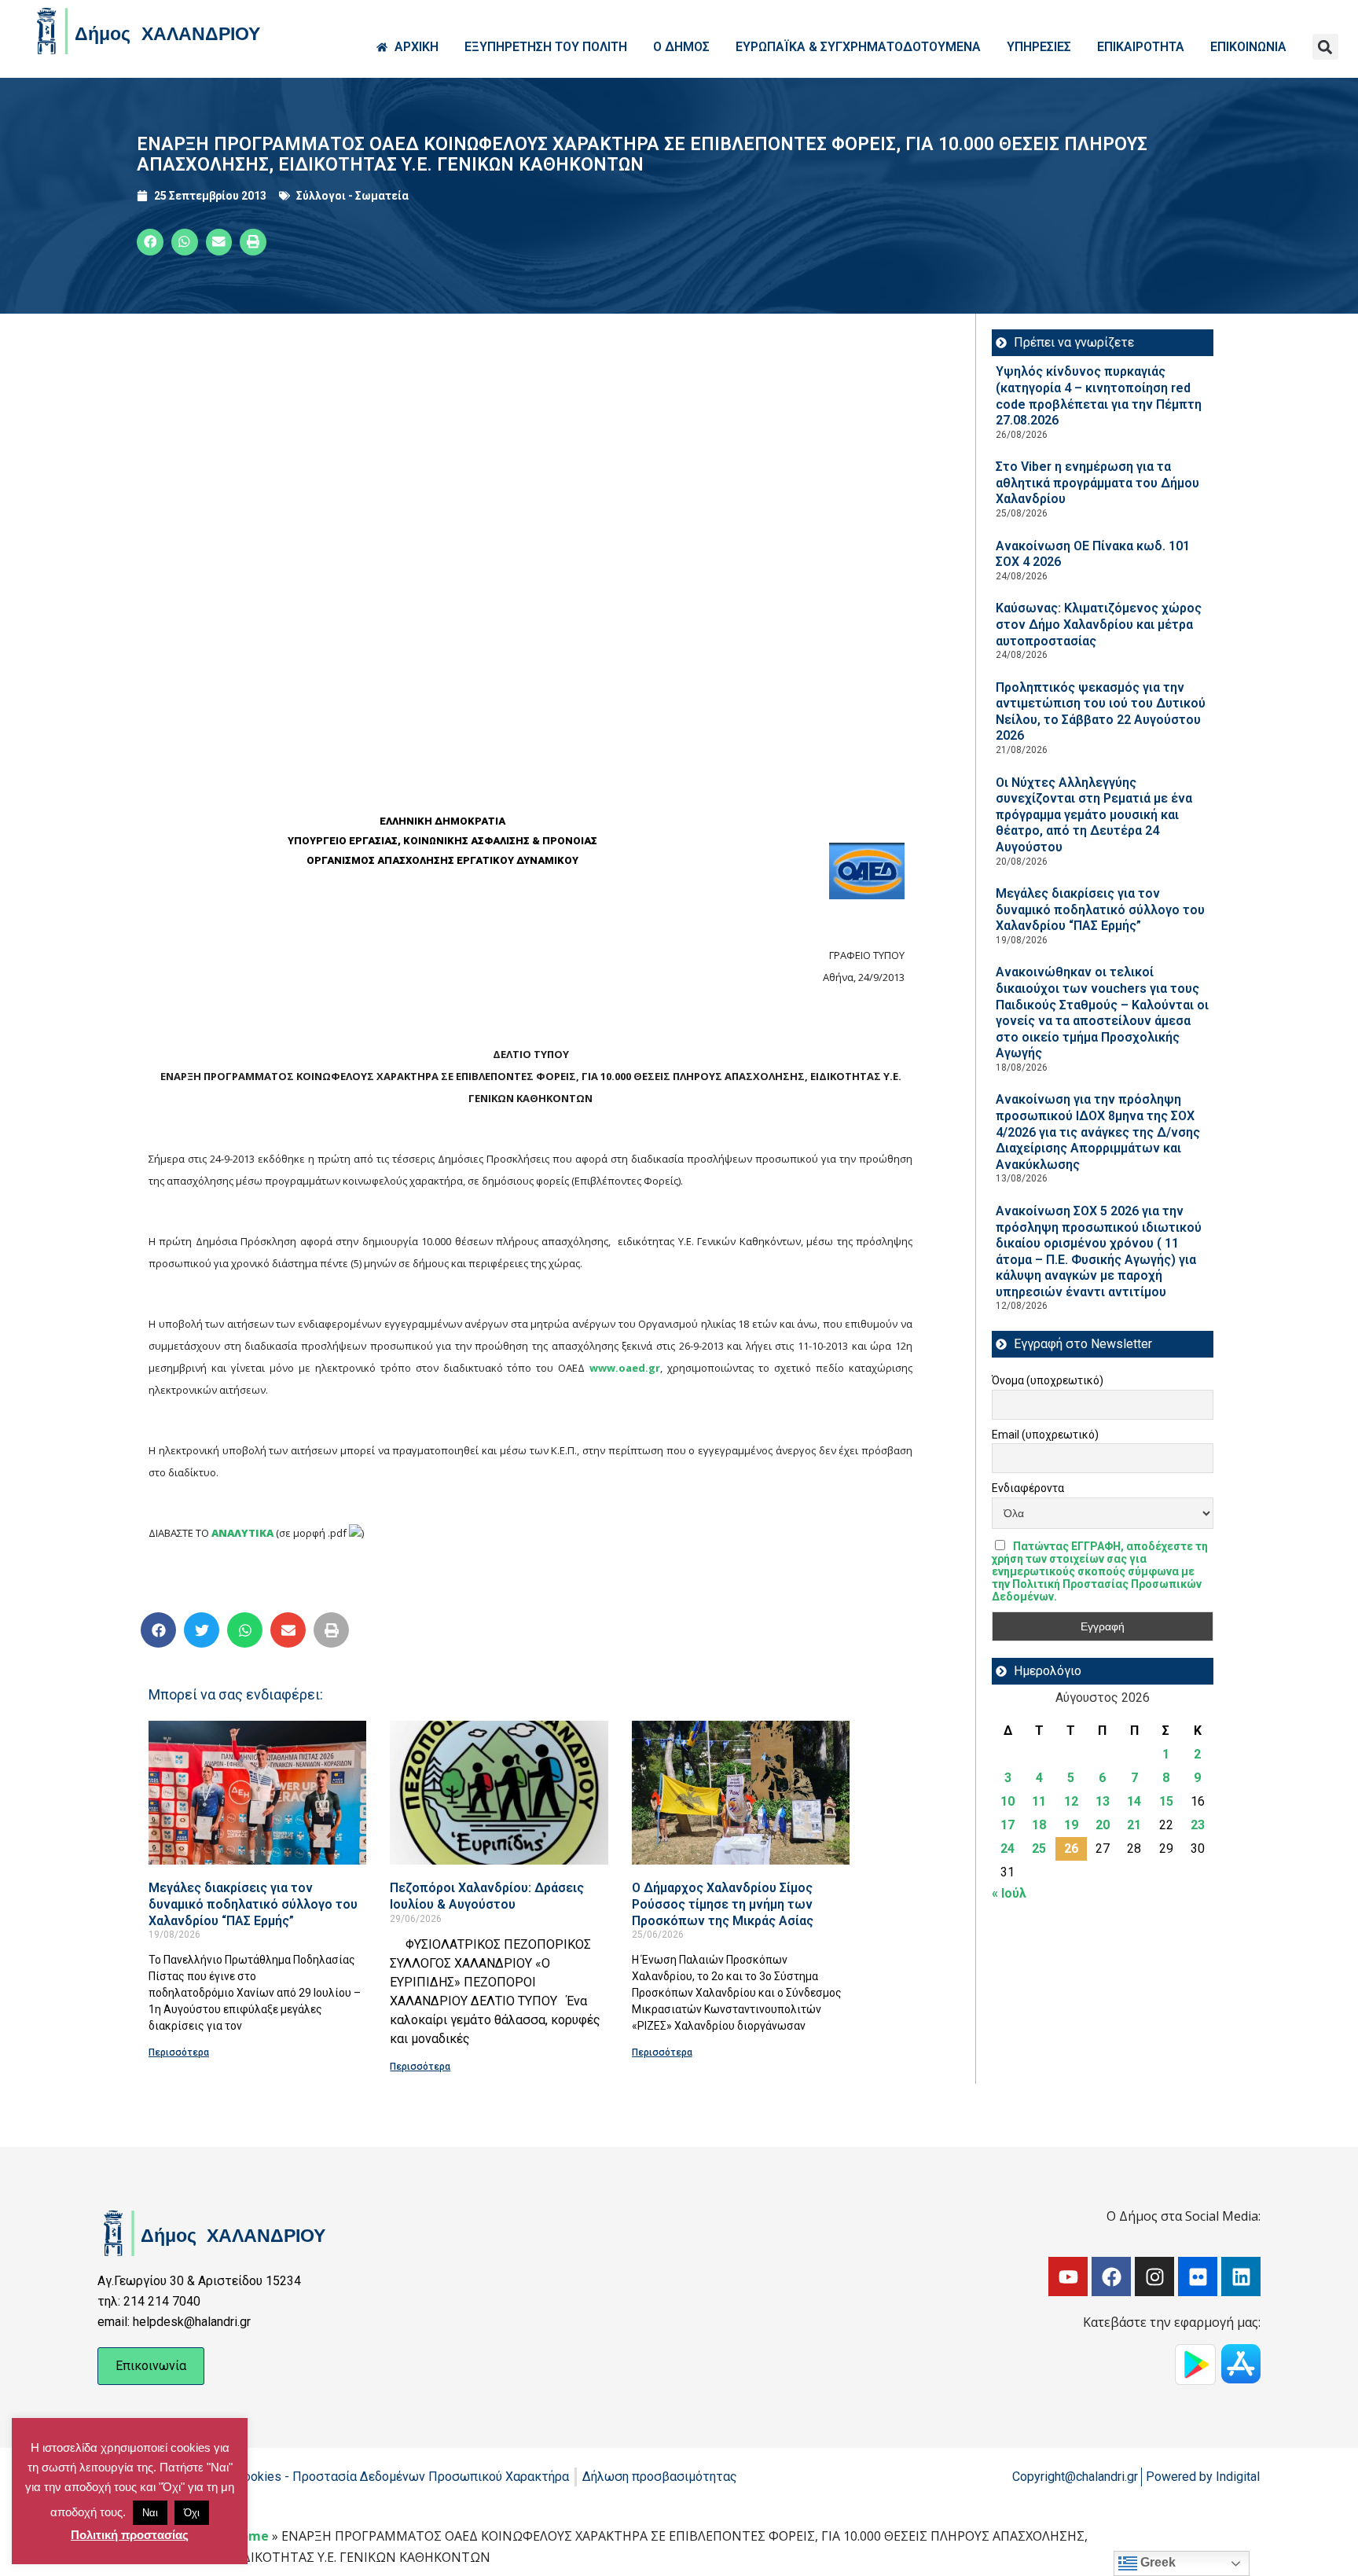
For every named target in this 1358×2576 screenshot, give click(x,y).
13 (1103, 1801)
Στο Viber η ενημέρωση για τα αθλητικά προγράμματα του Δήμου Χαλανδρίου (1097, 483)
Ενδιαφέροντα (1028, 1488)
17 (1007, 1825)
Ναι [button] (150, 2513)
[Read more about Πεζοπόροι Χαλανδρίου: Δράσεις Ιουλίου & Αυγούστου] (499, 1793)
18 (1039, 1825)
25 (1039, 1848)
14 (1134, 1801)
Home (250, 2536)
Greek (1156, 2562)
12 (1071, 1801)
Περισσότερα (179, 2052)
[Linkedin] (1241, 2277)
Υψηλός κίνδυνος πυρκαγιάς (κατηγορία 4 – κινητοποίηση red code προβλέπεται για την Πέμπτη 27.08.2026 (1099, 396)
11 (1039, 1801)
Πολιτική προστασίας (130, 2535)
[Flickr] (1198, 2277)
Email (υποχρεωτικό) (1045, 1435)
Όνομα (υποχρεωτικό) (1048, 1380)
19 (1071, 1825)
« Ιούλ (1009, 1893)
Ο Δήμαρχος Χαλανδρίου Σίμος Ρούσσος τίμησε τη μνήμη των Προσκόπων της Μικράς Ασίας (723, 1904)
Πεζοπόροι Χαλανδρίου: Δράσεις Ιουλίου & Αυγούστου (487, 1896)
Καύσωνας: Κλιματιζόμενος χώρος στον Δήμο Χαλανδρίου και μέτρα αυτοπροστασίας (1099, 624)
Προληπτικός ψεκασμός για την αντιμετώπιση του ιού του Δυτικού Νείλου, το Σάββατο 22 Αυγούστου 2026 (1101, 712)
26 (1071, 1848)
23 (1198, 1825)
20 (1103, 1825)
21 (1134, 1825)
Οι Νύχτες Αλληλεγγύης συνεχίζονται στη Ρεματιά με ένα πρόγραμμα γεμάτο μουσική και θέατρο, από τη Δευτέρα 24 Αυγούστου (1094, 815)
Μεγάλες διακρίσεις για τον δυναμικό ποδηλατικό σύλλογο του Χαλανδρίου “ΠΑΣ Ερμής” (253, 1904)
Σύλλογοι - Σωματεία (352, 196)
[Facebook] (1111, 2277)
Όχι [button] (192, 2513)
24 (1007, 1848)
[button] (1325, 47)
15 (1166, 1801)
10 (1007, 1801)
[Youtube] (1068, 2277)
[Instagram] (1154, 2277)
